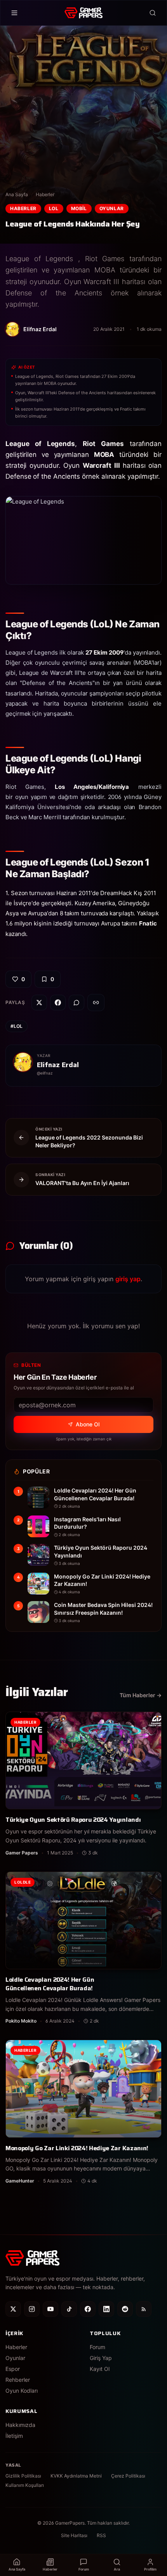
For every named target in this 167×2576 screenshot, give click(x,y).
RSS (101, 2535)
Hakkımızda (20, 2425)
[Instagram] (32, 2309)
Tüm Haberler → (141, 1695)
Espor (13, 2369)
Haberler (45, 194)
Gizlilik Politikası (23, 2476)
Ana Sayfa (17, 194)
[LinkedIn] (106, 2309)
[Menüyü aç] (14, 13)
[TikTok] (69, 2309)
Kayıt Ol (100, 2369)
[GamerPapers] (83, 13)
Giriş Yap (101, 2358)
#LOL (17, 1026)
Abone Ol (88, 1424)
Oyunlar (112, 208)
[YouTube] (50, 2309)
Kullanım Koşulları (25, 2485)
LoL (54, 208)
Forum (97, 2347)
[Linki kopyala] (96, 1003)
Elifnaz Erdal (58, 1065)
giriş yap (128, 1279)
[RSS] (144, 2309)
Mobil (79, 208)
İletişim (14, 2436)
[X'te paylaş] (39, 1003)
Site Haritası (74, 2535)
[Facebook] (88, 2309)
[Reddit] (125, 2309)
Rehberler (18, 2380)
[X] (13, 2309)
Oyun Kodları (22, 2391)
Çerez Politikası (128, 2476)
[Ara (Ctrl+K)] (153, 13)
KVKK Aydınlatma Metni (76, 2476)
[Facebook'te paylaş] (58, 1003)
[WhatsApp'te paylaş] (77, 1003)
